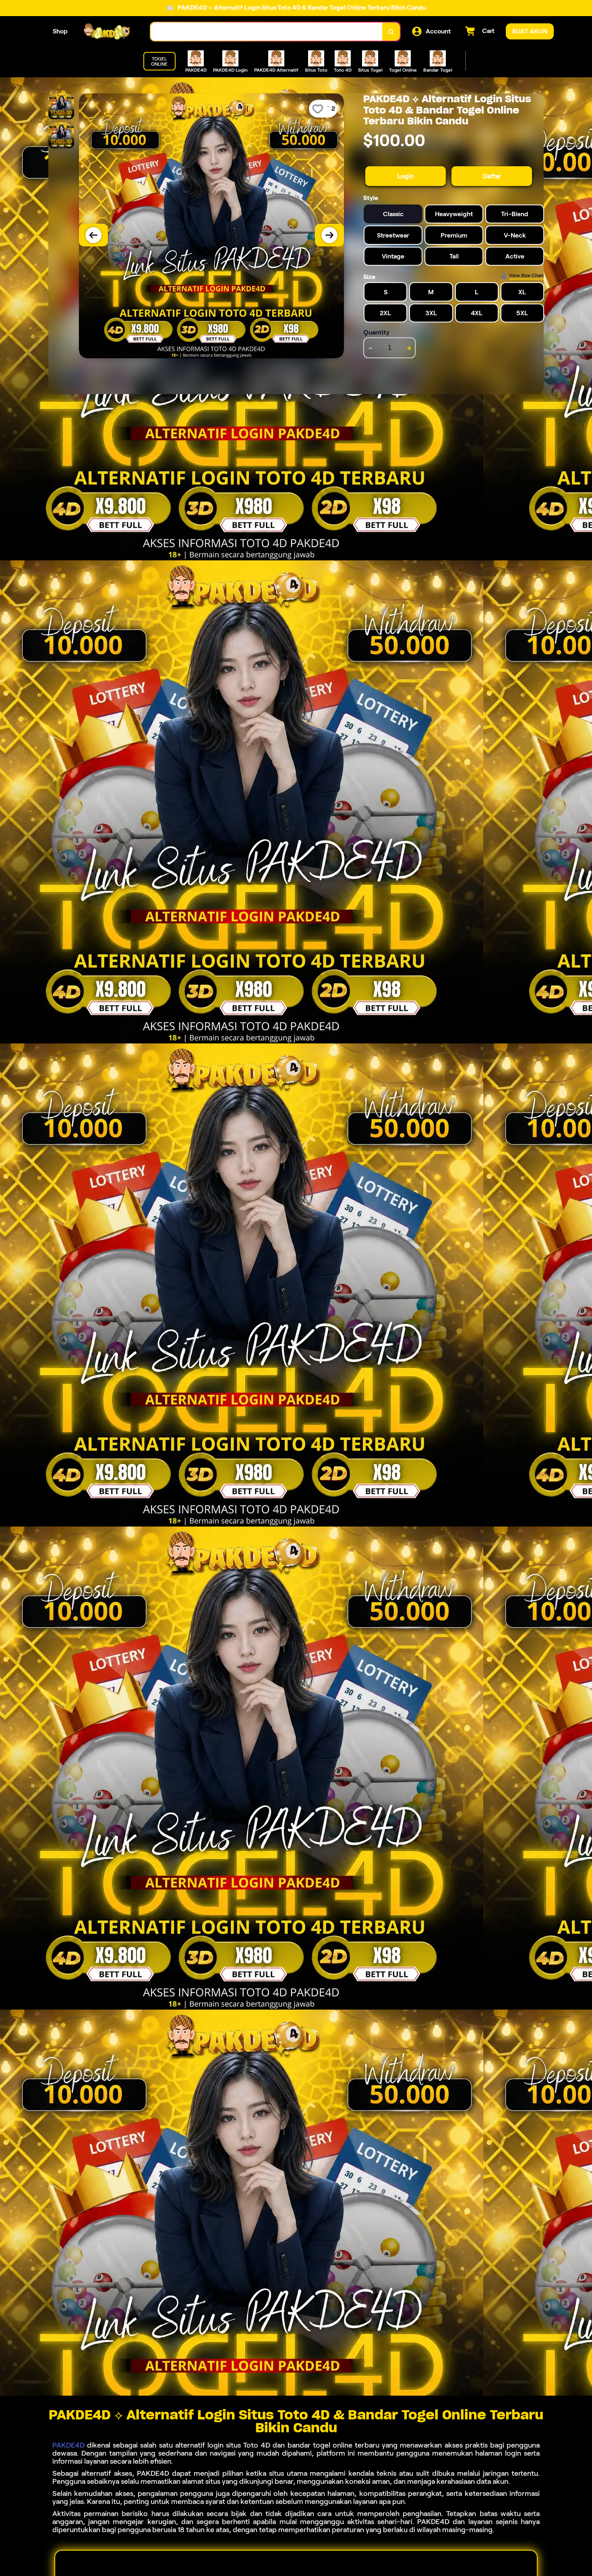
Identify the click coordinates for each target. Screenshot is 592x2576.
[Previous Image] (93, 235)
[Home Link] (109, 32)
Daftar (492, 176)
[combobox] (267, 32)
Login (406, 176)
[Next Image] (329, 235)
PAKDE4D (68, 2445)
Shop (60, 31)
